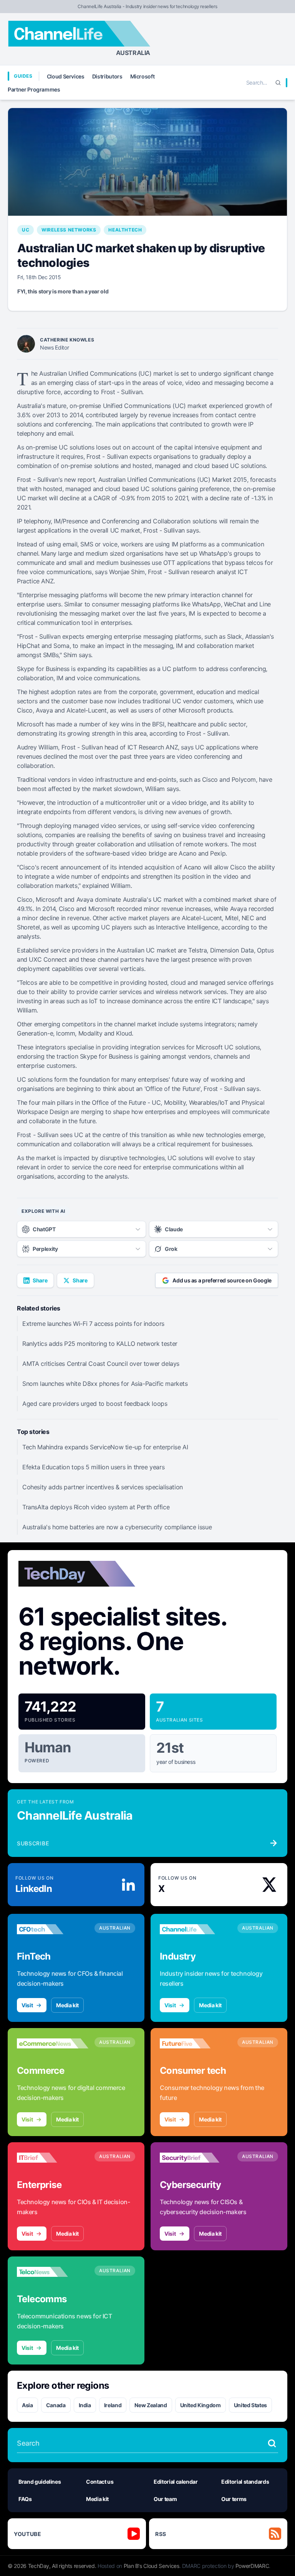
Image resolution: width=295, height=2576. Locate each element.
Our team (165, 2499)
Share (40, 1280)
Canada (56, 2405)
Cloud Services (66, 76)
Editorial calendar (176, 2482)
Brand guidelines (40, 2482)
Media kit (67, 2005)
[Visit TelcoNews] (53, 2272)
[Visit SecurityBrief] (196, 2158)
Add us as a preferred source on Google (222, 1280)
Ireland (113, 2405)
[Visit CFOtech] (53, 1929)
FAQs (25, 2499)
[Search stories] (272, 2443)
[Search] (278, 83)
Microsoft (143, 76)
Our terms (234, 2499)
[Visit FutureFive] (196, 2043)
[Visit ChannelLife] (196, 1929)
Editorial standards (245, 2482)
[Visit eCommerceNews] (53, 2043)
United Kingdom (201, 2405)
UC (26, 230)
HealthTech (125, 230)
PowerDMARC (252, 2566)
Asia (27, 2405)
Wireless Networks (69, 230)
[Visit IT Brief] (53, 2158)
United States (250, 2405)
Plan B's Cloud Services (152, 2566)
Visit (27, 2005)
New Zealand (151, 2405)
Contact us (100, 2482)
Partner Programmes (34, 89)
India (85, 2405)
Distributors (107, 76)
